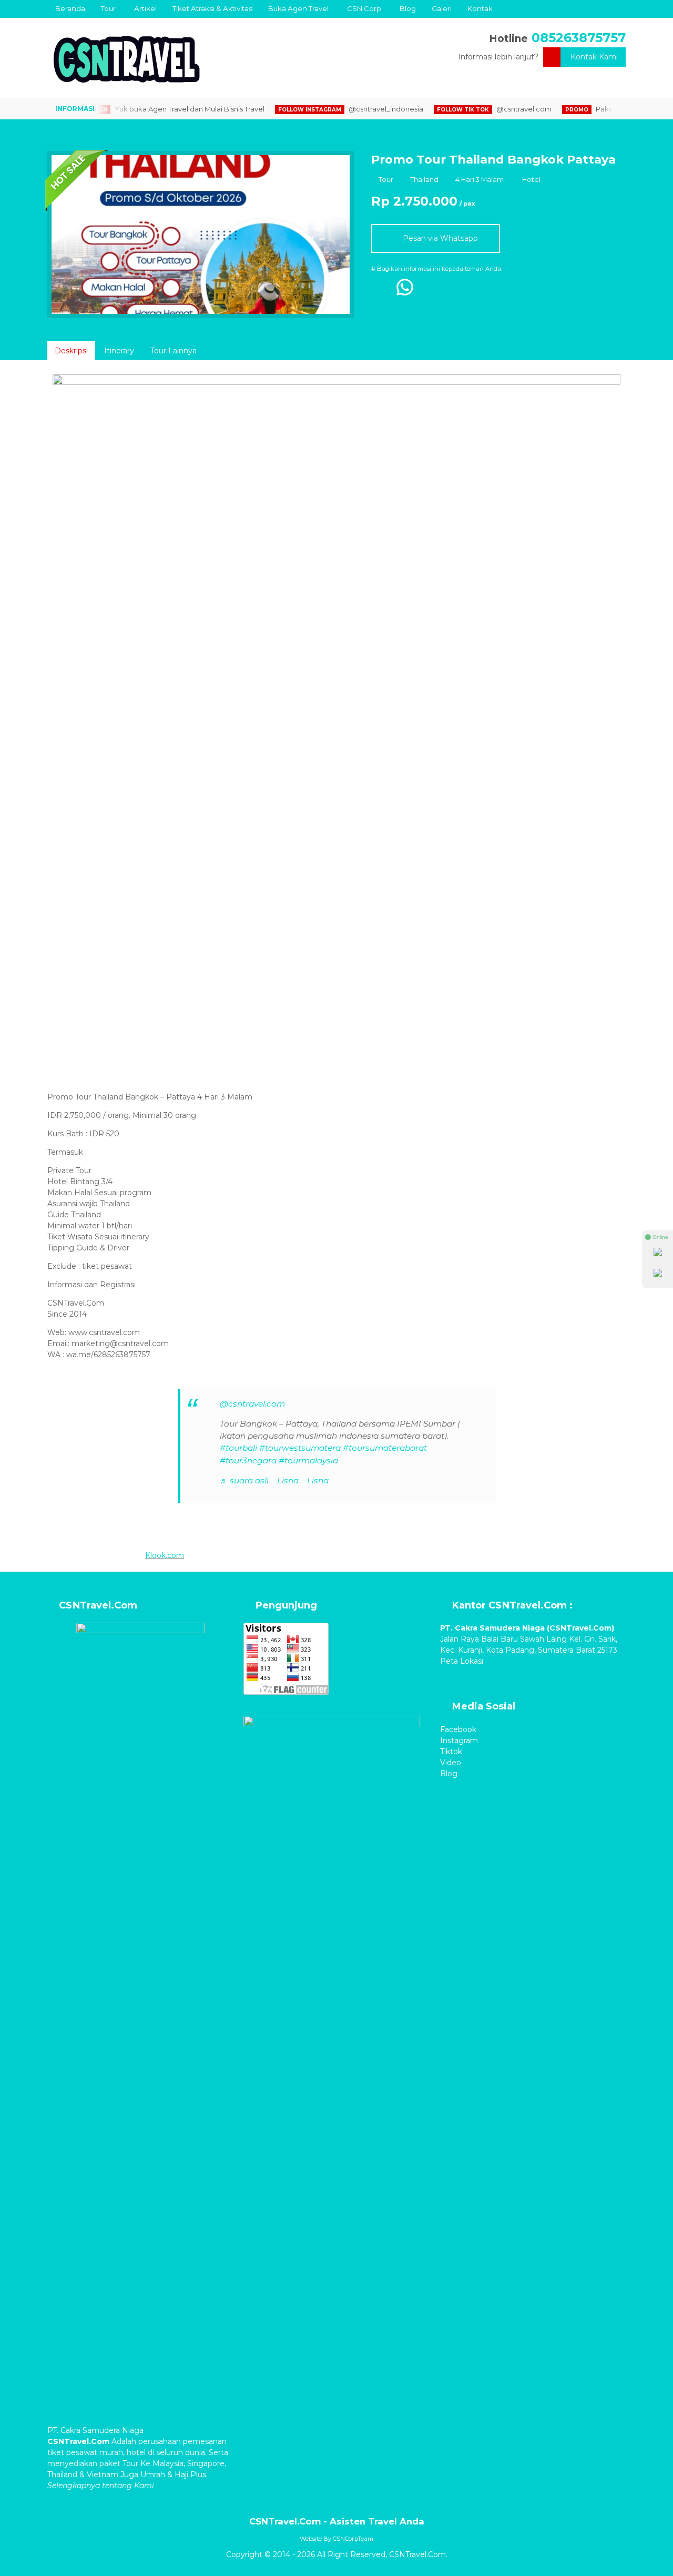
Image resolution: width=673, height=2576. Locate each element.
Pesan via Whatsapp (439, 238)
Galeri (442, 8)
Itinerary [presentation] (119, 351)
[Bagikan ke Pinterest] (493, 292)
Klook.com (165, 1555)
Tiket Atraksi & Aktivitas (212, 8)
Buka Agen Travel (298, 8)
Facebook (458, 1729)
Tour (108, 8)
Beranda (70, 8)
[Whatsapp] (658, 1254)
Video (451, 1763)
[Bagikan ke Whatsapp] (405, 292)
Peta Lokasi (463, 1661)
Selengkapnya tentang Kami (101, 2486)
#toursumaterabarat (385, 1448)
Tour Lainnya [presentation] (174, 351)
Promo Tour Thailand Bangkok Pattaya (493, 159)
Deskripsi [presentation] (71, 351)
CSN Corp (364, 8)
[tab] (71, 351)
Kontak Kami (594, 57)
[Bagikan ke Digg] (450, 292)
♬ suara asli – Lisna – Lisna (274, 1480)
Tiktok (451, 1752)
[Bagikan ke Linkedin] (472, 292)
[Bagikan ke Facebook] (381, 292)
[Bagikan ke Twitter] (429, 292)
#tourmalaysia (308, 1460)
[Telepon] (658, 1275)
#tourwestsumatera (300, 1448)
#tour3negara (248, 1460)
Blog (408, 8)
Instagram (459, 1740)
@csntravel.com (252, 1404)
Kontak (480, 8)
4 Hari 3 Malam (480, 180)
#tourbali (238, 1448)
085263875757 (579, 38)
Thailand (424, 180)
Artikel (145, 8)
